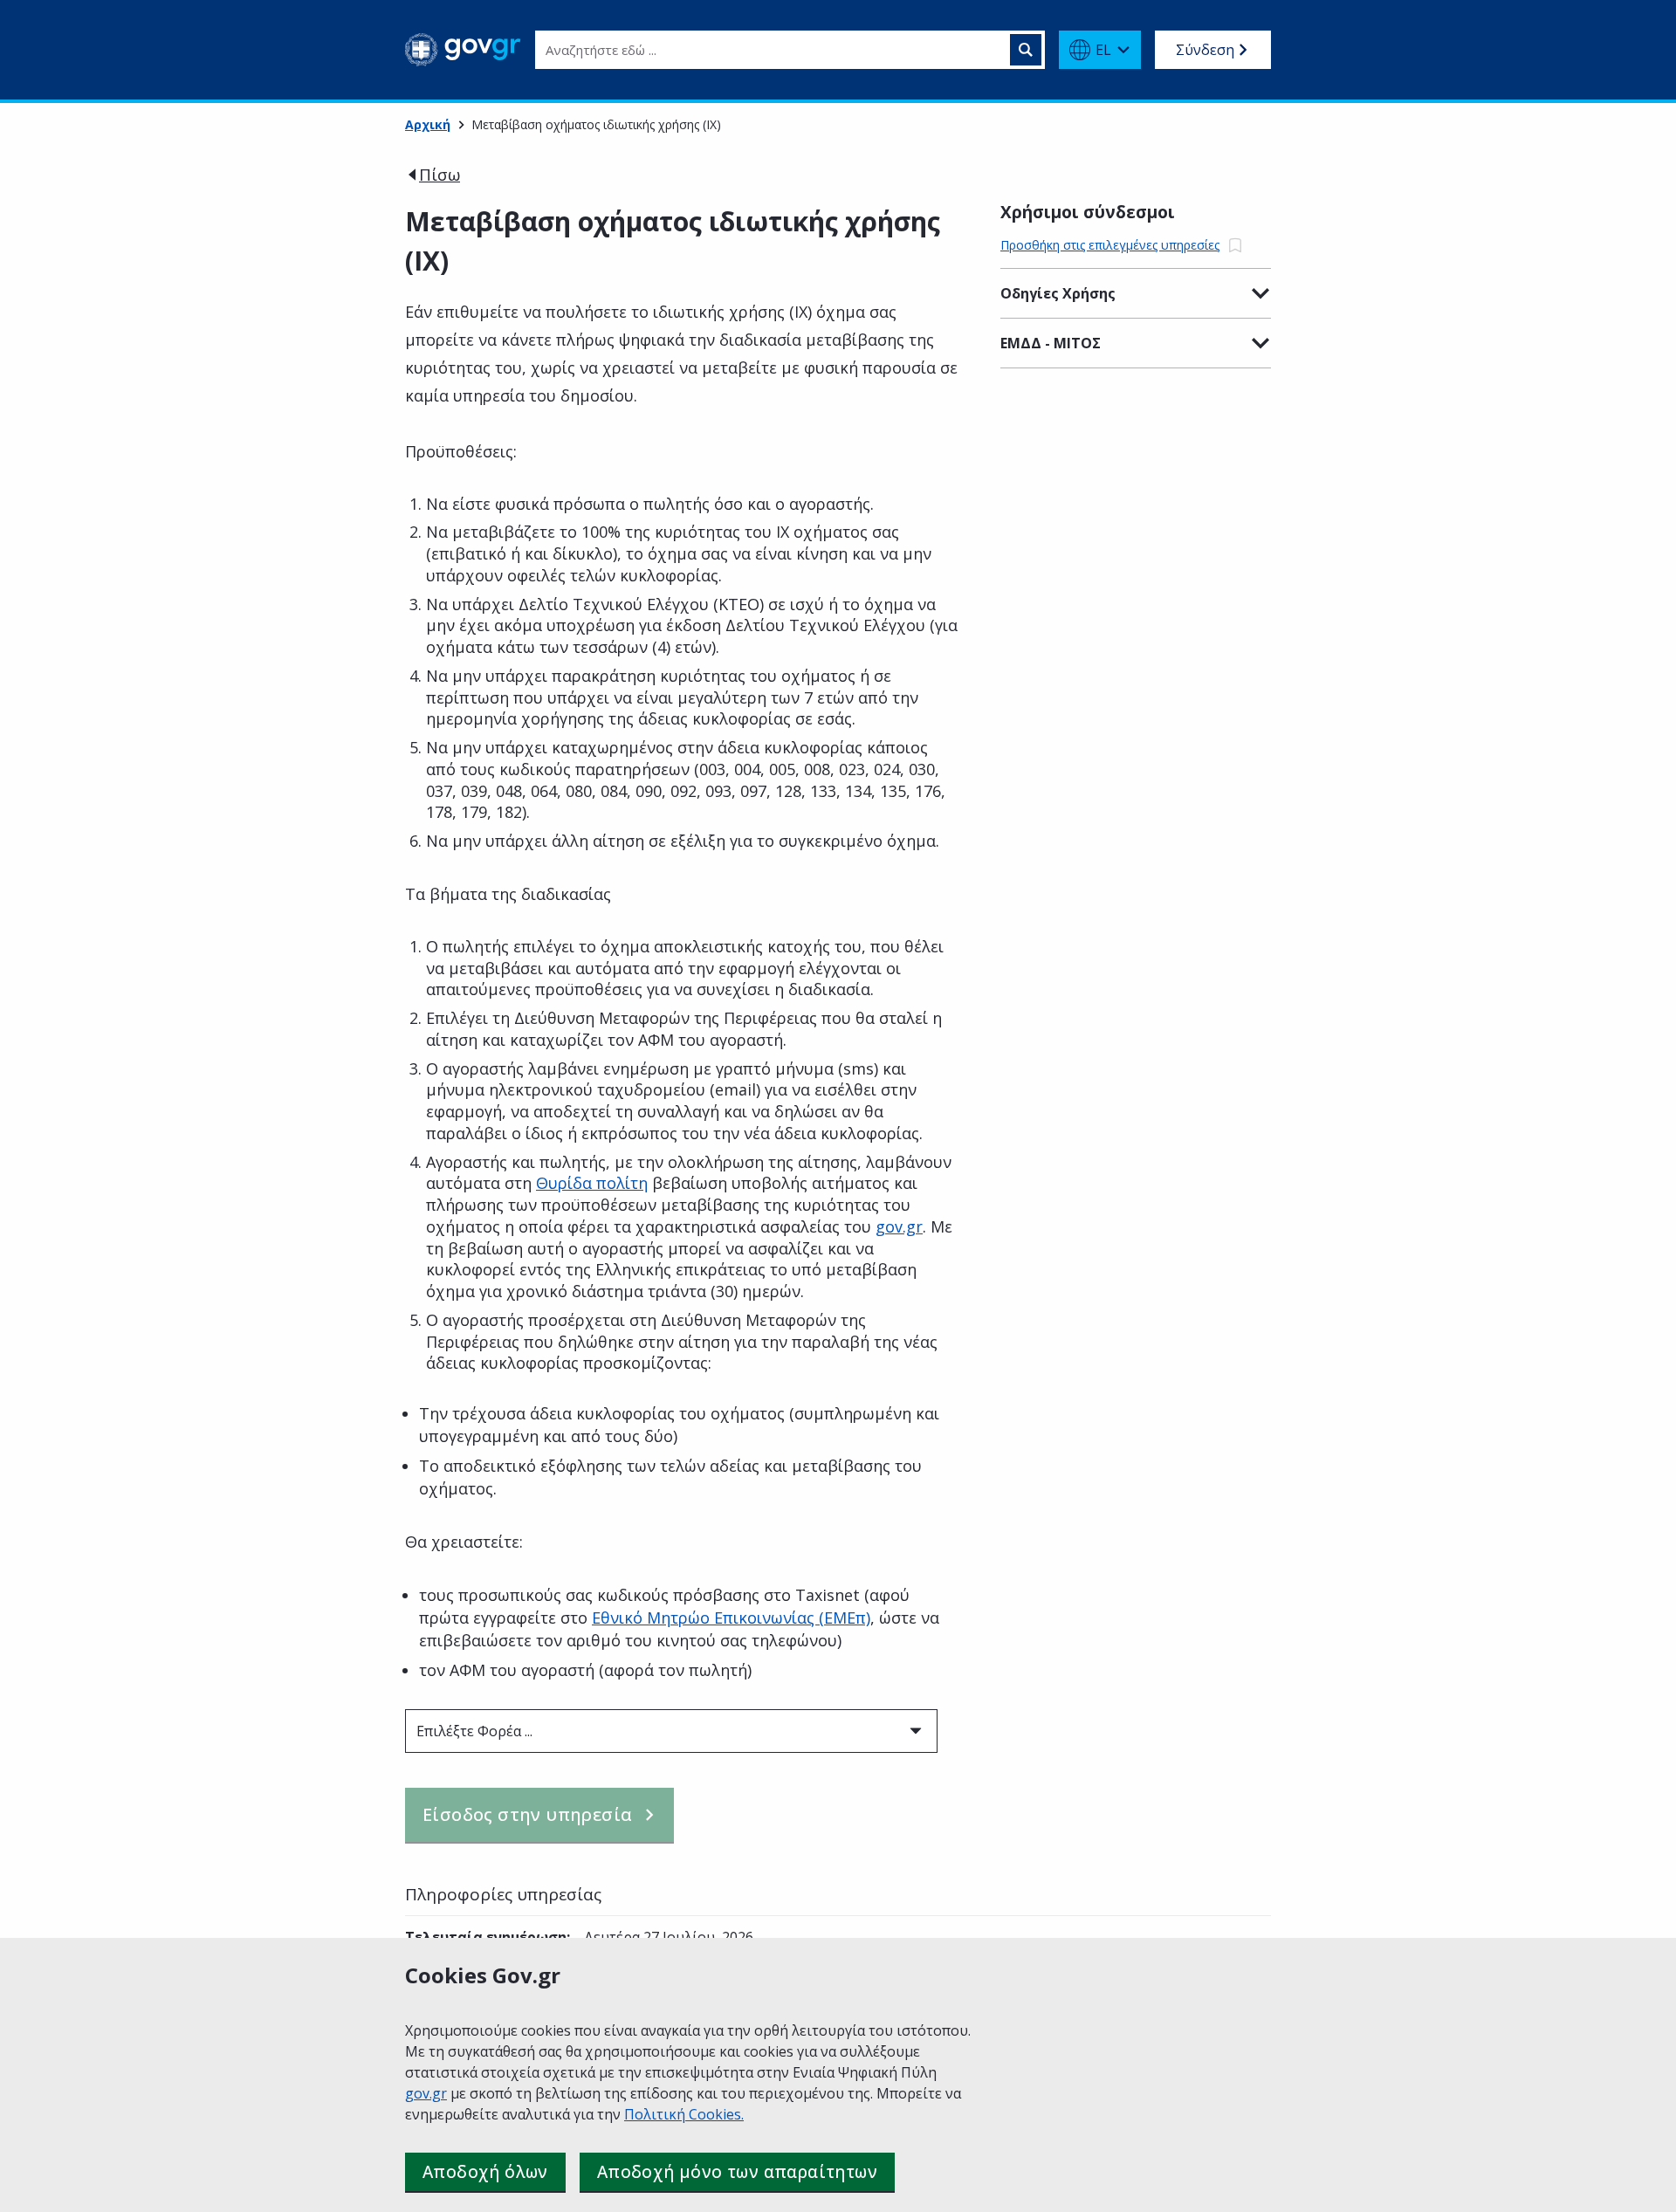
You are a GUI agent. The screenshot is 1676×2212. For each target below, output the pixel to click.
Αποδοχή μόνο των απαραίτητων (737, 2172)
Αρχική (428, 124)
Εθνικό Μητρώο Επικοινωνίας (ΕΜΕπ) (731, 1618)
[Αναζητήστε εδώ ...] (1026, 50)
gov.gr (426, 2093)
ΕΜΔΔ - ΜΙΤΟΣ (1051, 343)
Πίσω (440, 175)
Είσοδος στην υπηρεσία (527, 1814)
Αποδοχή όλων (485, 2172)
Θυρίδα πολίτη (592, 1183)
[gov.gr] (463, 50)
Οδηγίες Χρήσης (1058, 293)
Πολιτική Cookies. (684, 2114)
